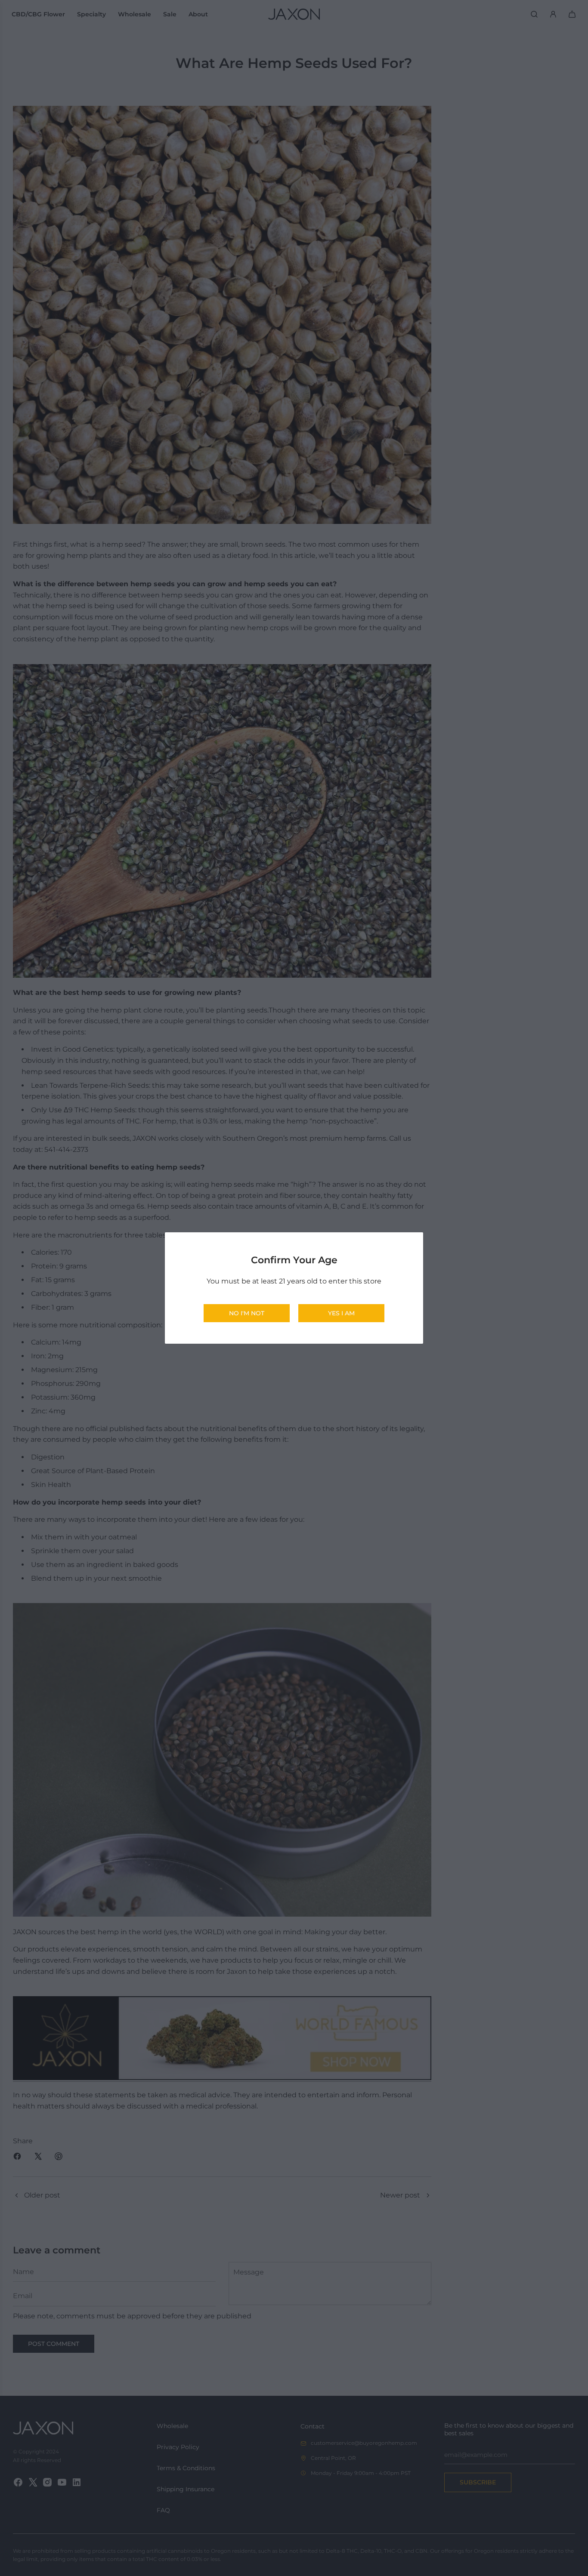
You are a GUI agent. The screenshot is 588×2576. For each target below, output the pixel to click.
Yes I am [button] (341, 1313)
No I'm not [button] (247, 1313)
